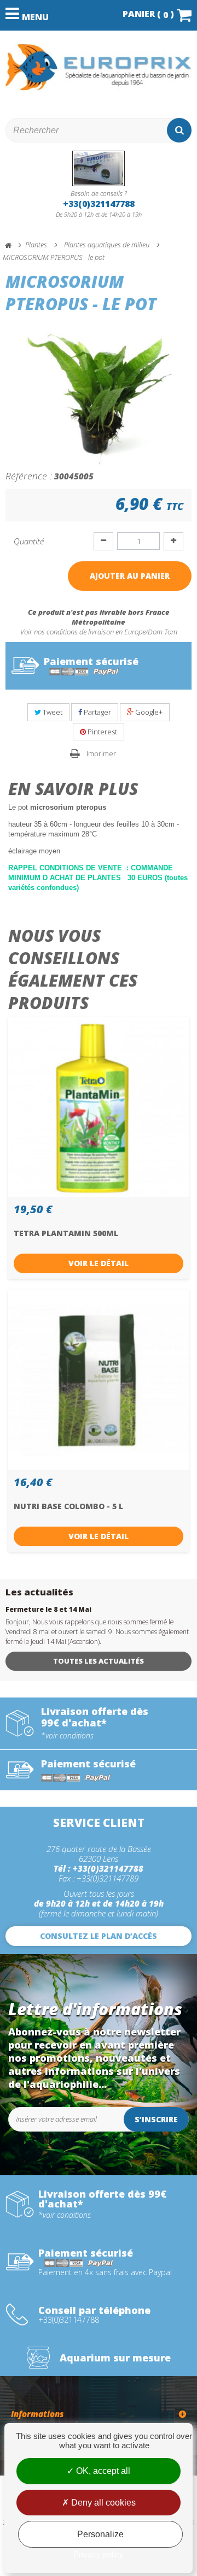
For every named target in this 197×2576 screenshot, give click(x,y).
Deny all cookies (102, 2503)
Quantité (29, 541)
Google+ (148, 712)
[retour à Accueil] (13, 245)
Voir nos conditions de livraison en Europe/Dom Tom (99, 632)
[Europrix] (99, 67)
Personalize (100, 2534)
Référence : (29, 476)
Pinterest (102, 732)
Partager (97, 712)
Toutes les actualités (99, 1661)
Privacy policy (99, 2554)
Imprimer (101, 753)
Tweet (52, 712)
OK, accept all (102, 2471)
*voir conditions (67, 1736)
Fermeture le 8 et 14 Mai (48, 1609)
